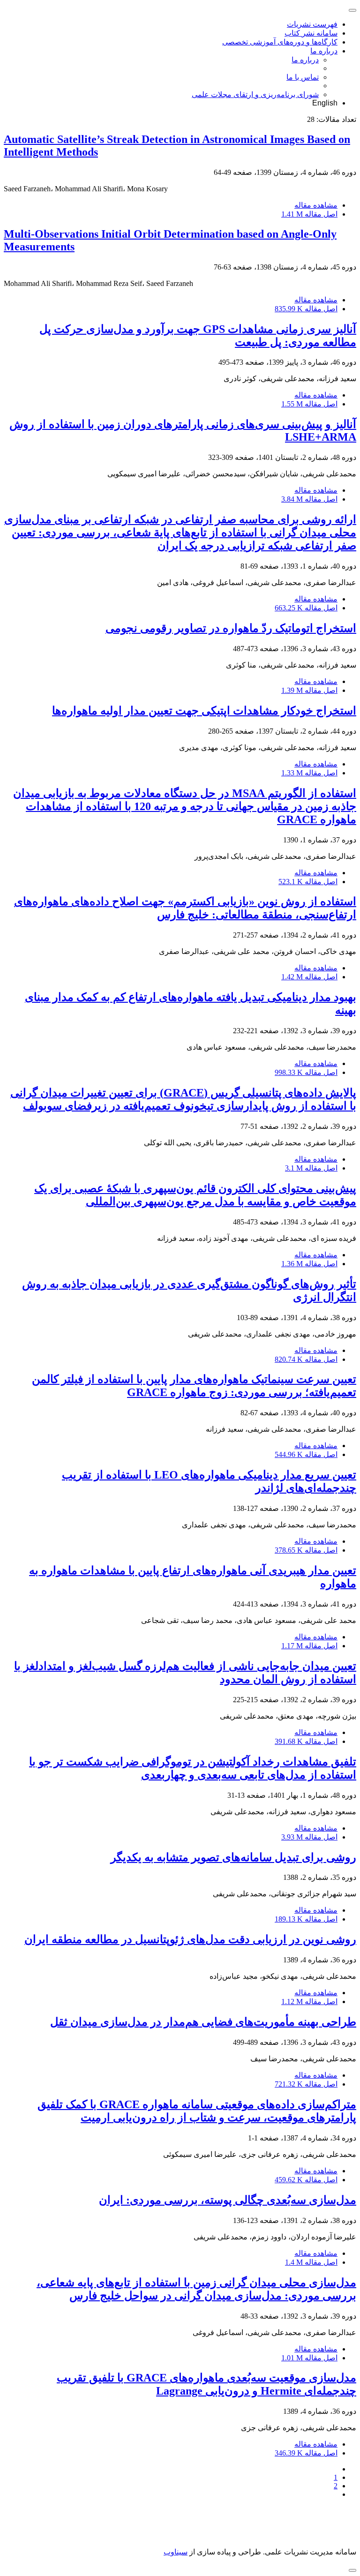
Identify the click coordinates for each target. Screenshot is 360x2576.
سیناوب (176, 2552)
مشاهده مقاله (316, 205)
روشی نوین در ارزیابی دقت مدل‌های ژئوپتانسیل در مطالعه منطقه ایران (190, 1939)
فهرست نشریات (312, 24)
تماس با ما (303, 77)
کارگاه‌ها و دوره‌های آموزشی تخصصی (280, 42)
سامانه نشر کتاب (311, 33)
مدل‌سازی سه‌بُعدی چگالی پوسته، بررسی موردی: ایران (228, 2200)
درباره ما (324, 51)
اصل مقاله (309, 214)
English (325, 103)
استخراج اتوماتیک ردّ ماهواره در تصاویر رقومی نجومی (231, 628)
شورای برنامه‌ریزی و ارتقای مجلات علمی (255, 94)
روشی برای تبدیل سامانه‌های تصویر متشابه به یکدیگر (233, 1857)
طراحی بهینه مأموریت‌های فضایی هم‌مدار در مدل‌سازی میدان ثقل (203, 2022)
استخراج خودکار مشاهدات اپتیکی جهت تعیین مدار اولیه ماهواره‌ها (204, 711)
